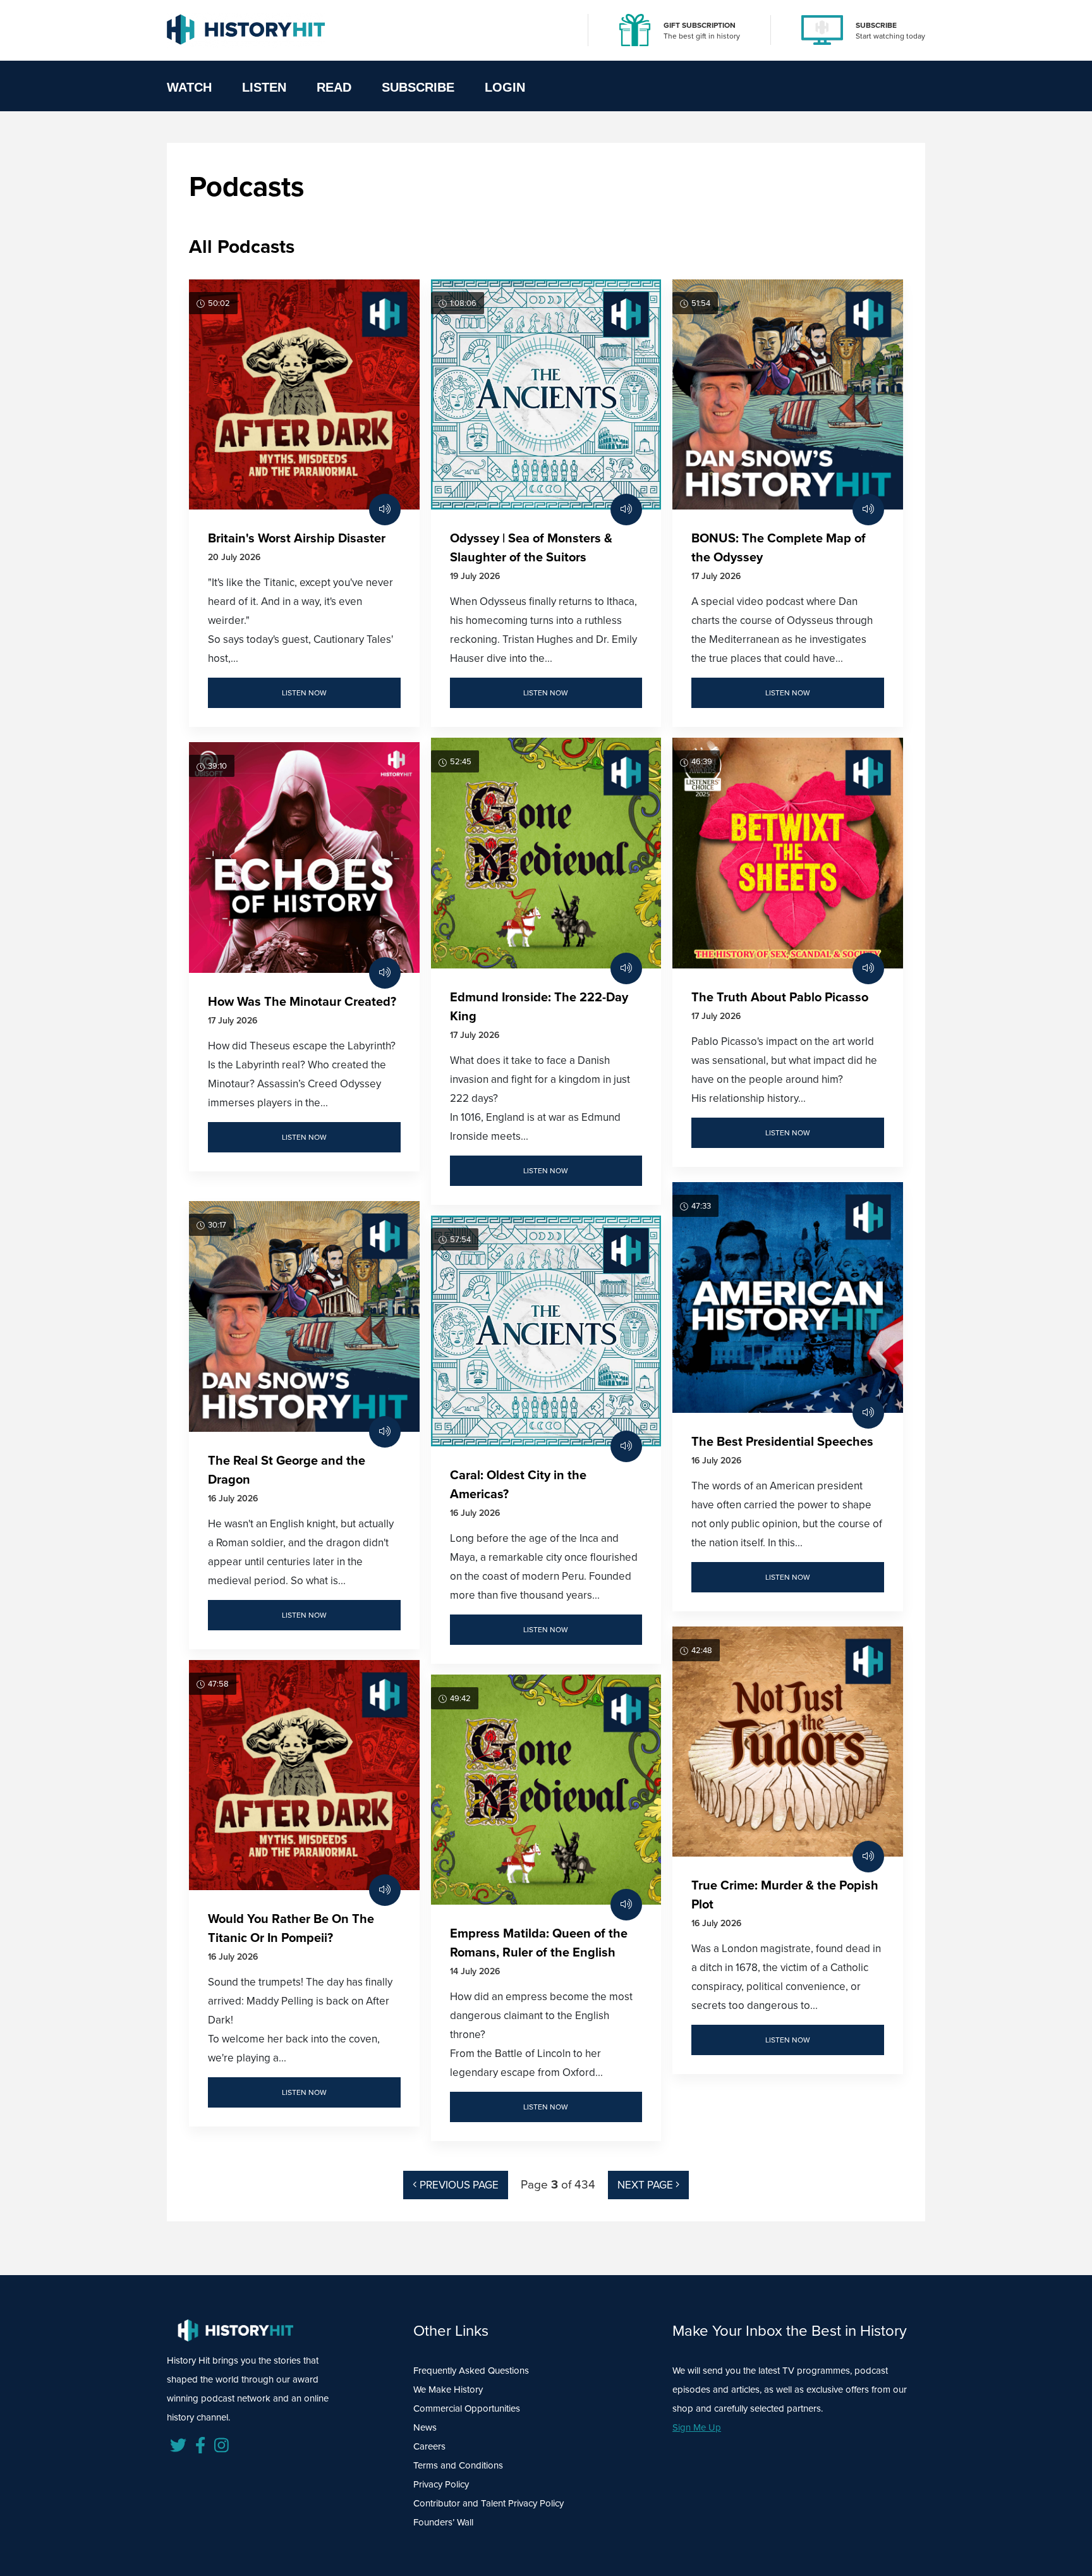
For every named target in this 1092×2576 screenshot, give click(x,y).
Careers (429, 2446)
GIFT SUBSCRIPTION (700, 25)
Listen (264, 87)
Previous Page (458, 2185)
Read (334, 87)
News (425, 2427)
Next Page (646, 2185)
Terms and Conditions (458, 2465)
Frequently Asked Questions (471, 2371)
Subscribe (418, 87)
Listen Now (304, 693)
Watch (189, 87)
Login (505, 87)
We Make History (448, 2390)
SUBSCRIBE (876, 25)
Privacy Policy (441, 2484)
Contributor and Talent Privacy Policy (488, 2503)
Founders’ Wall (443, 2522)
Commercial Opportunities (467, 2408)
